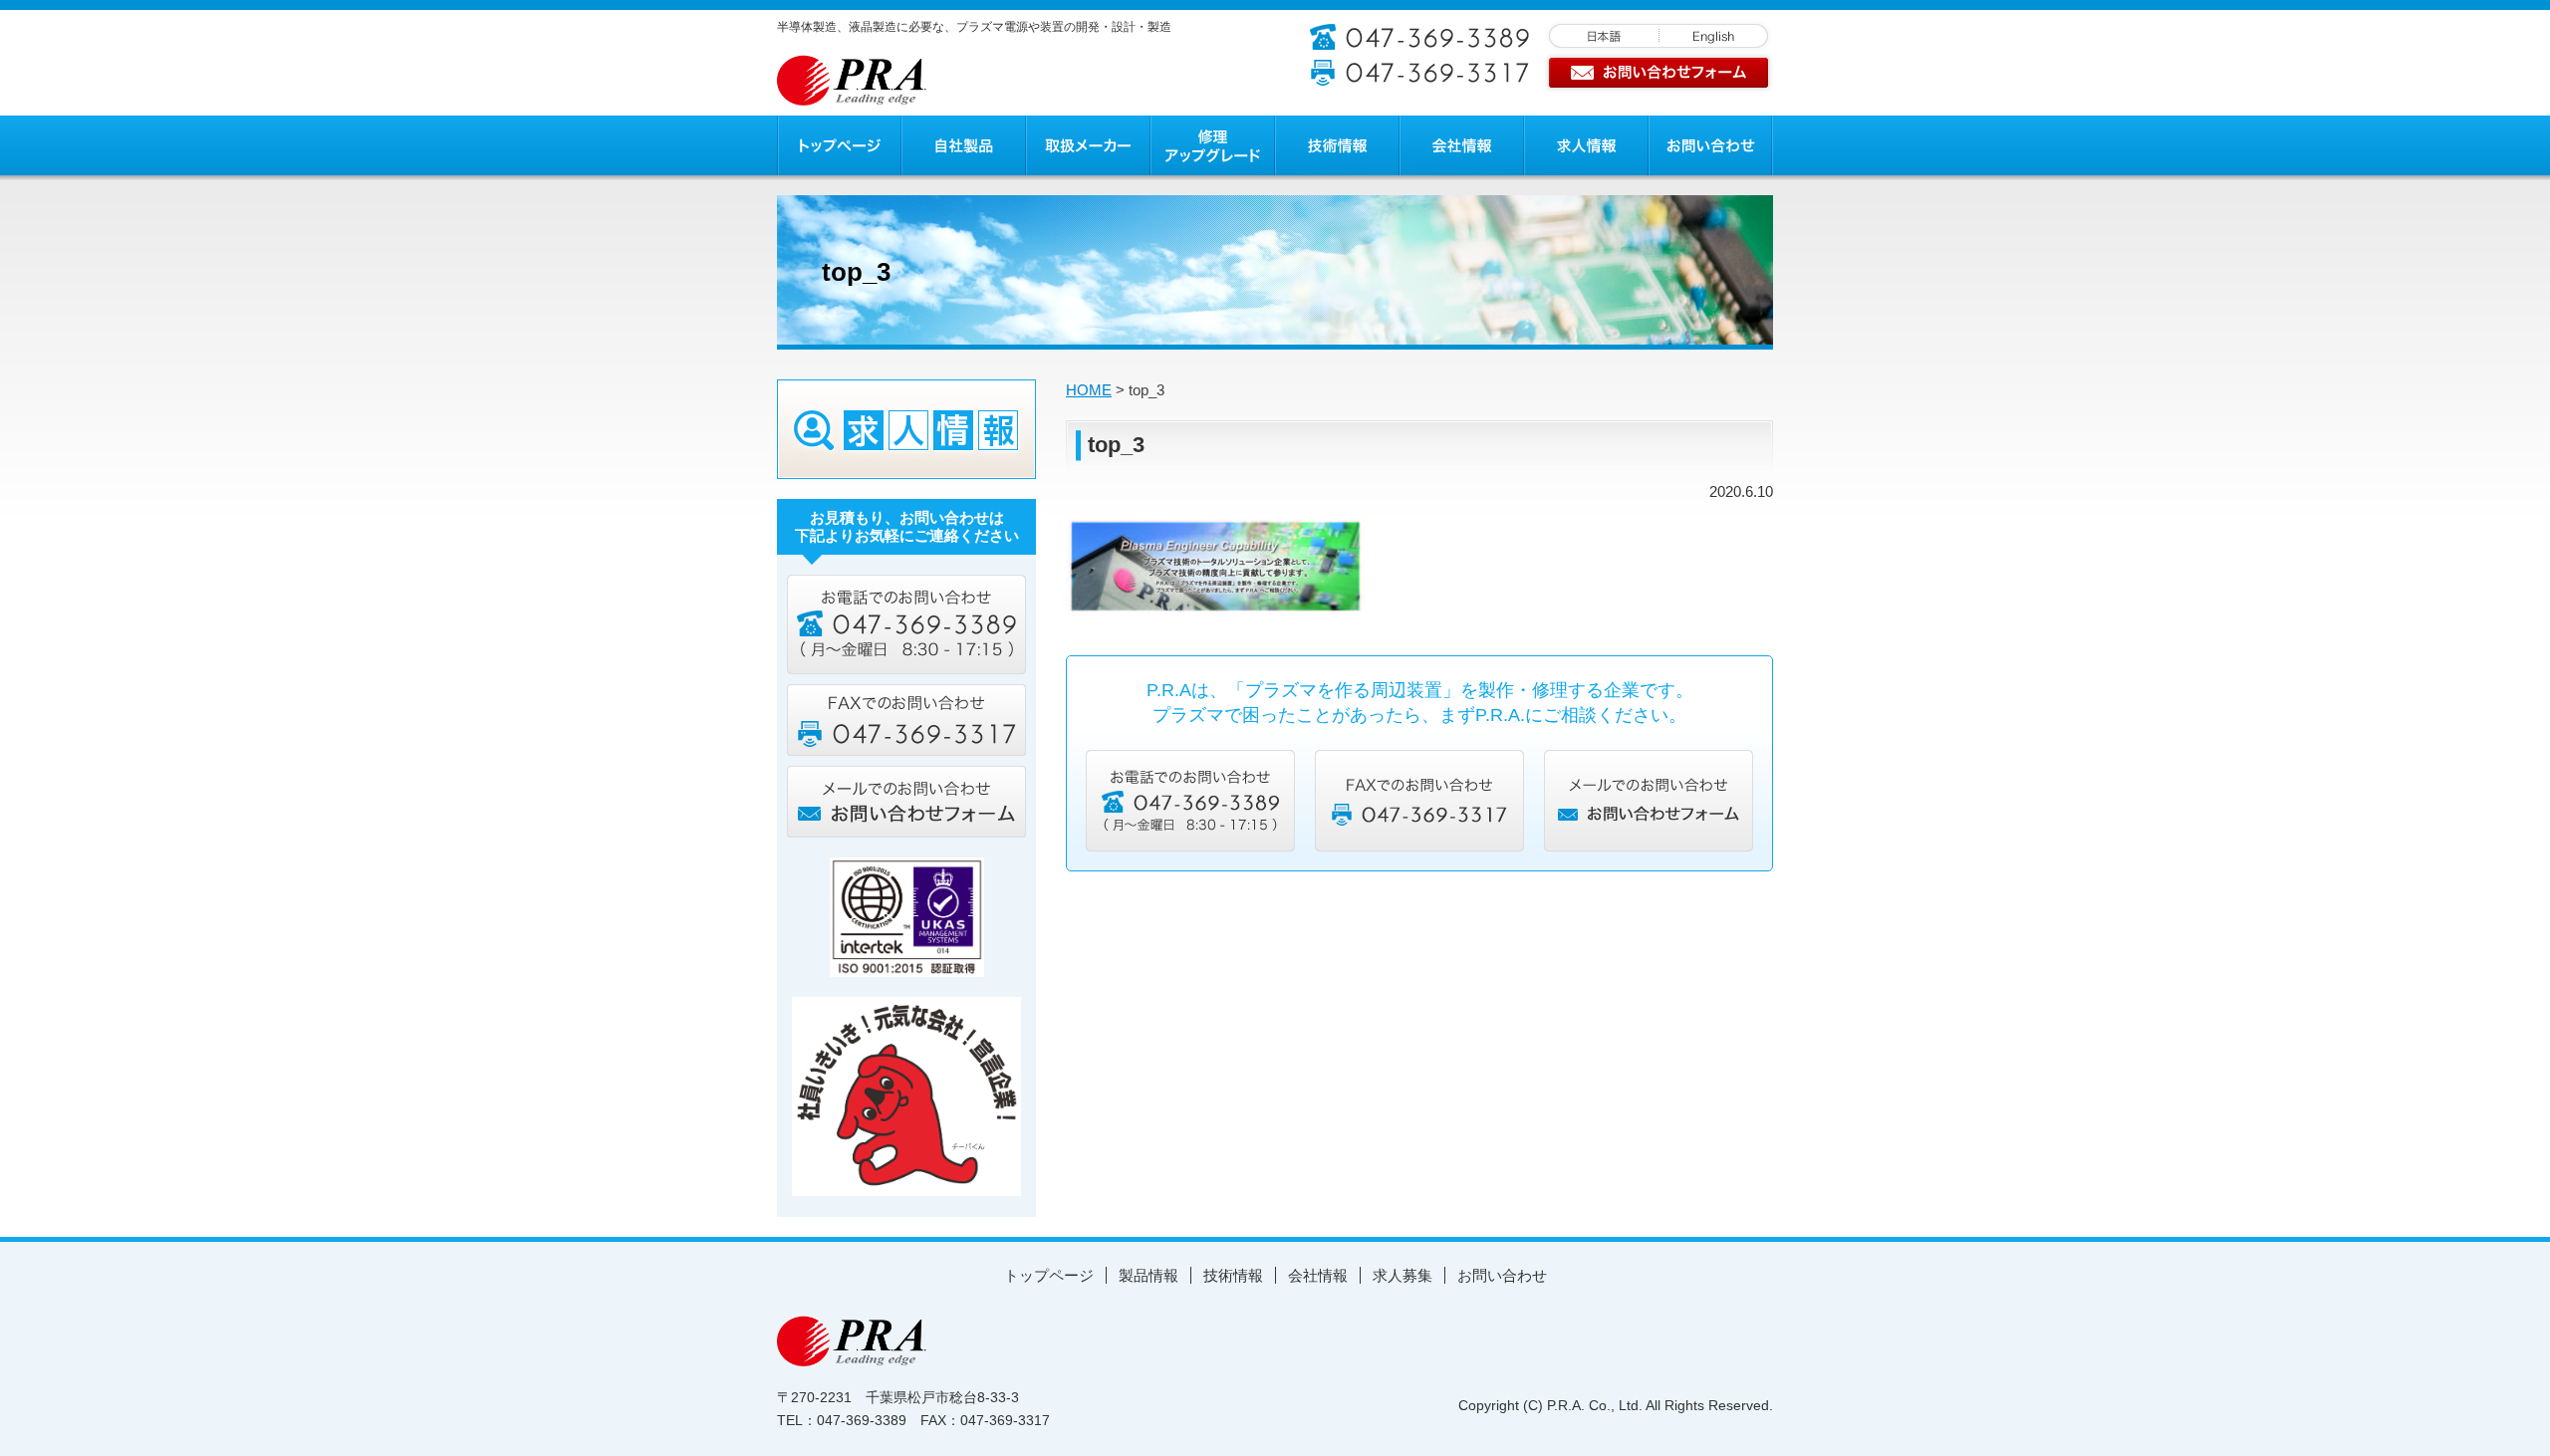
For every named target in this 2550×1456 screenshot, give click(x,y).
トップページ (1049, 1275)
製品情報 (1148, 1275)
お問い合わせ (1502, 1275)
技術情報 (1233, 1275)
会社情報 (1318, 1275)
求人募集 (1402, 1275)
